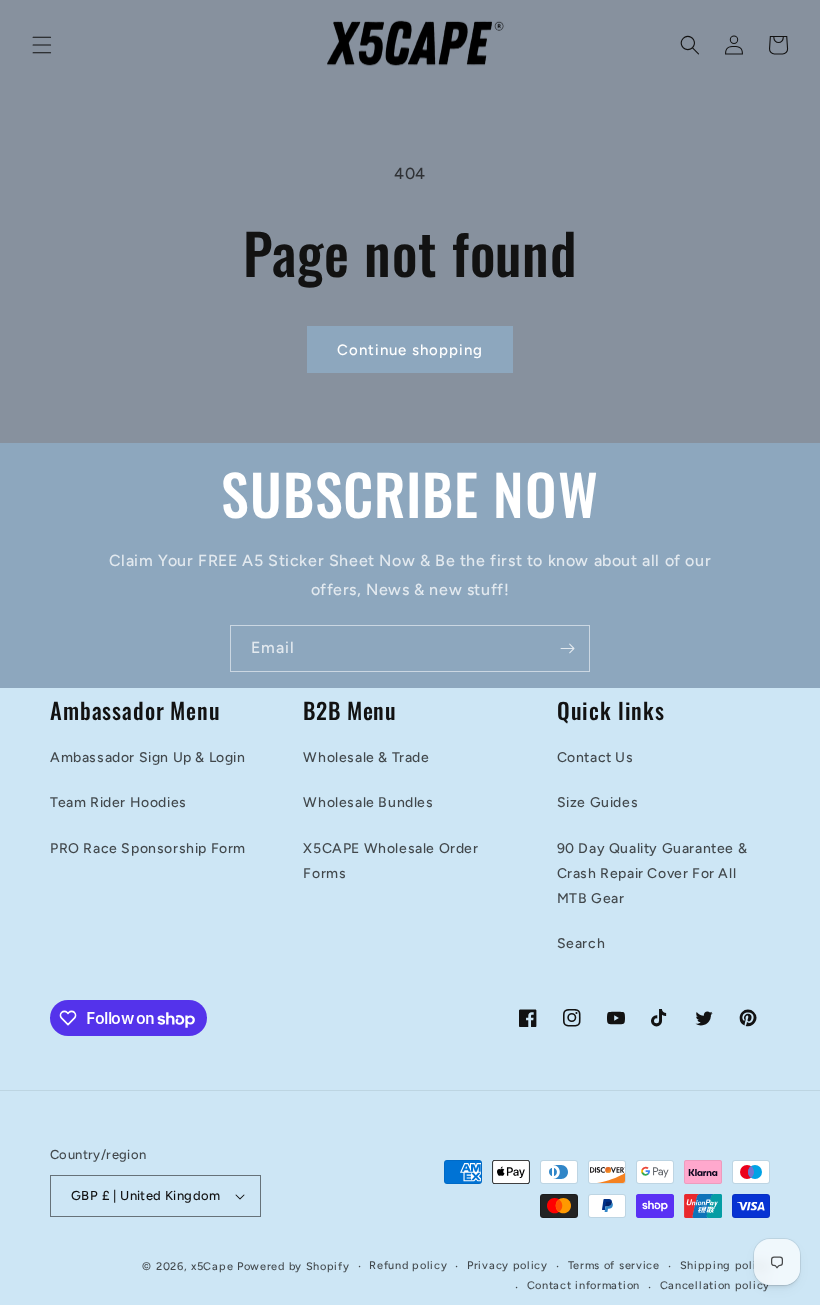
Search (581, 943)
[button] (42, 45)
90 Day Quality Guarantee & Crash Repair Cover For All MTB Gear (652, 873)
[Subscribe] (567, 648)
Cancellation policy (715, 1285)
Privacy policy (507, 1265)
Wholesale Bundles (368, 802)
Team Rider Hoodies (118, 802)
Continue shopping (410, 350)
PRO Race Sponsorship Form (148, 848)
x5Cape (212, 1266)
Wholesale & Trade (366, 757)
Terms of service (614, 1265)
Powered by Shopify (293, 1266)
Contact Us (595, 757)
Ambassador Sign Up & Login (148, 757)
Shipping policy (725, 1265)
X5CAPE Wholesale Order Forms (390, 861)
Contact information (583, 1285)
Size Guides (598, 802)
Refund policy (408, 1265)
